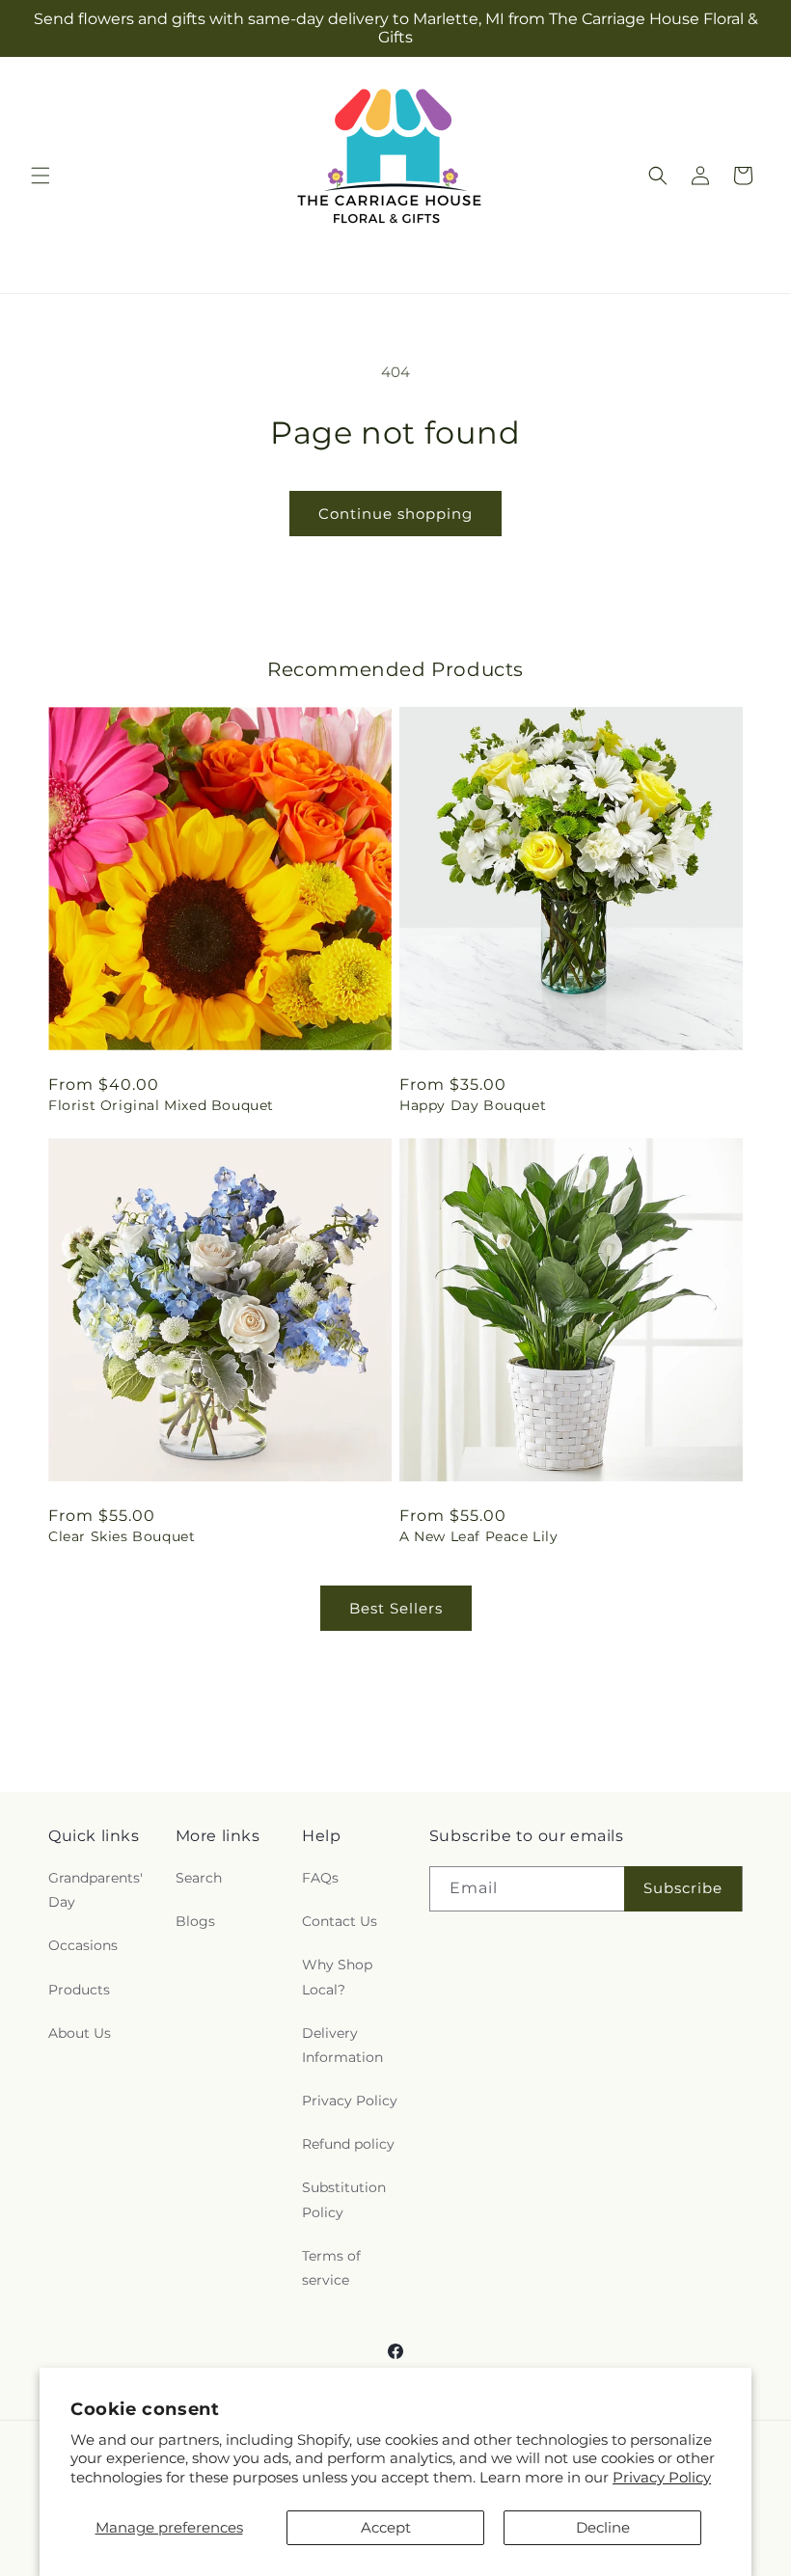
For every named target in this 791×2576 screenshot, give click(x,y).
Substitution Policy (344, 2199)
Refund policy (348, 2144)
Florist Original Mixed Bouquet (161, 1105)
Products (79, 1990)
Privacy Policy (662, 2477)
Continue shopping (395, 514)
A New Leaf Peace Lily (479, 1536)
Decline (603, 2527)
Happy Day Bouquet (473, 1105)
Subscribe (683, 1888)
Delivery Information (342, 2045)
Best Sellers (396, 1608)
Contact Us (340, 1921)
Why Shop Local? (337, 1977)
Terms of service (331, 2268)
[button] (41, 176)
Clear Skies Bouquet (122, 1536)
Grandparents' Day (95, 1890)
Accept (386, 2527)
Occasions (83, 1945)
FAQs (320, 1878)
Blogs (195, 1921)
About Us (80, 2033)
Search (199, 1878)
